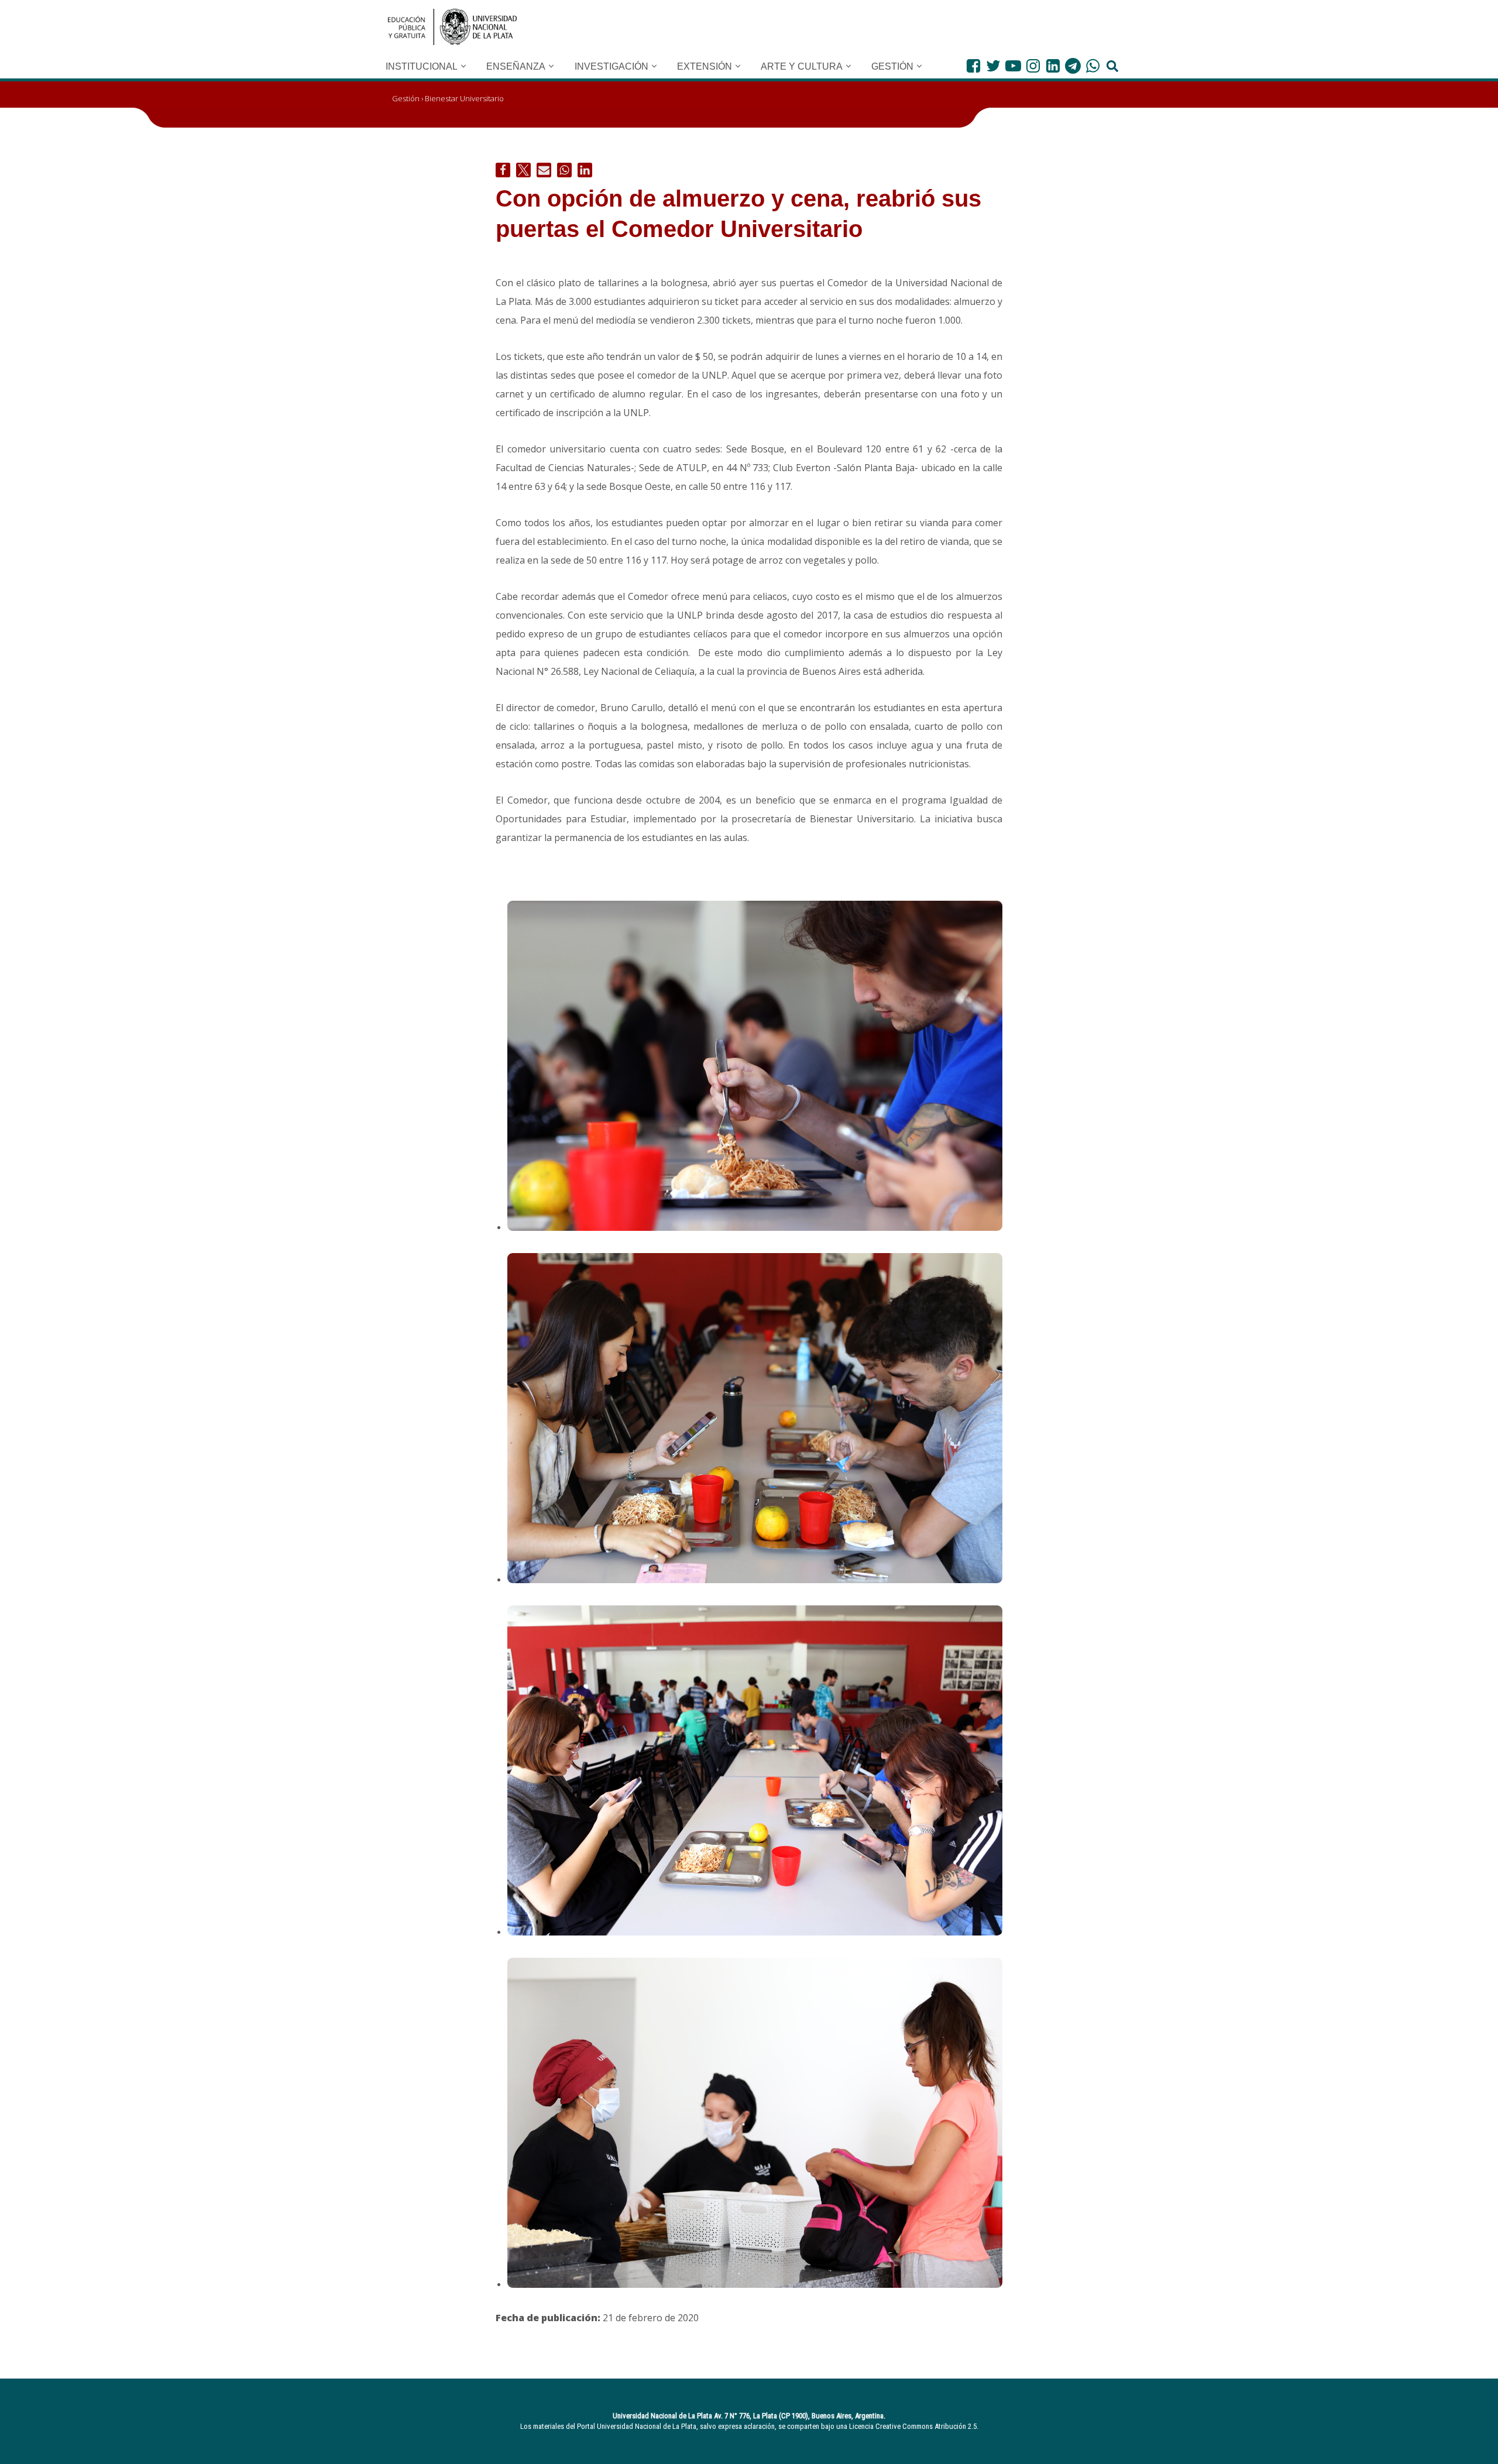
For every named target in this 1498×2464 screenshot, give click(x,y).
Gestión (406, 98)
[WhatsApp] (1093, 66)
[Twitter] (993, 66)
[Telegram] (1073, 66)
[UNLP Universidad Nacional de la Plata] (452, 27)
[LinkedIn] (1053, 66)
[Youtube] (1013, 66)
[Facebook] (973, 66)
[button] (463, 66)
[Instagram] (1033, 66)
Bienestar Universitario (464, 98)
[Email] (544, 170)
